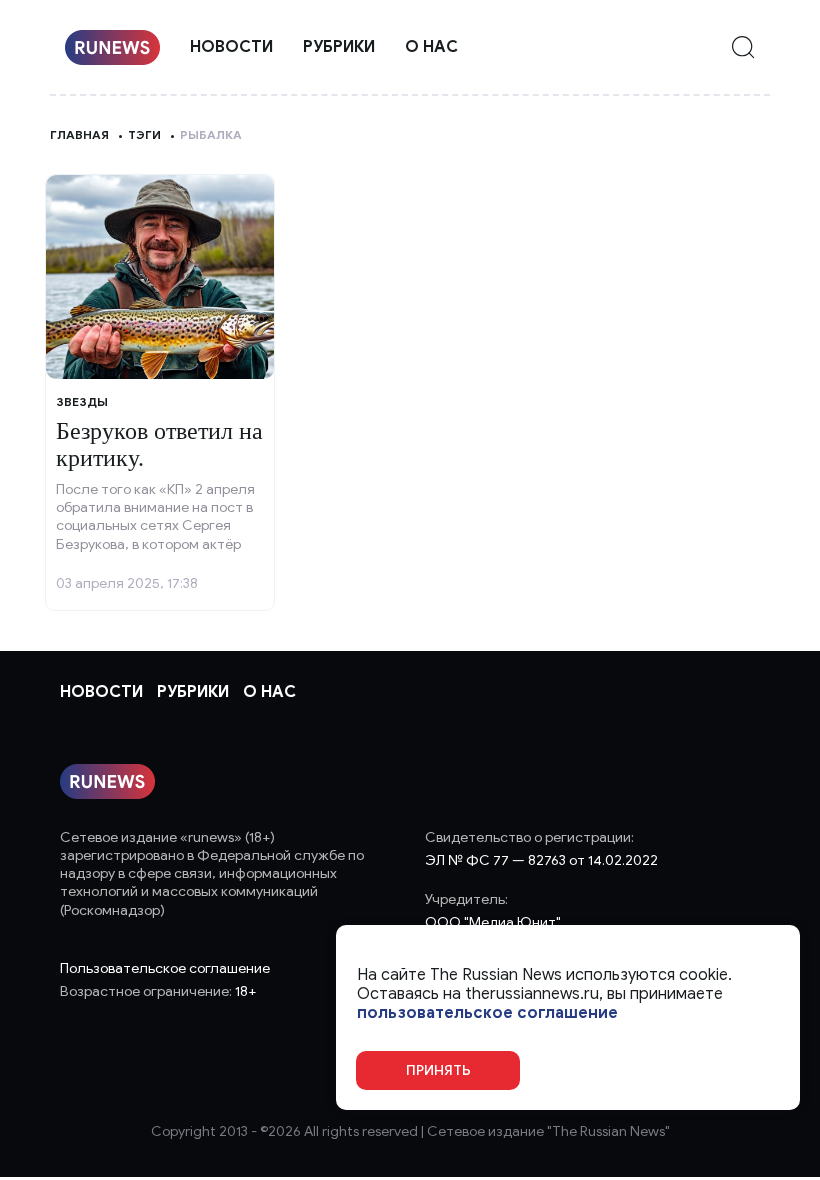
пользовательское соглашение (487, 1013)
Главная (79, 134)
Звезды (82, 401)
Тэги (144, 134)
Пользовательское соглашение (165, 968)
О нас (431, 47)
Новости (231, 47)
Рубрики (339, 47)
